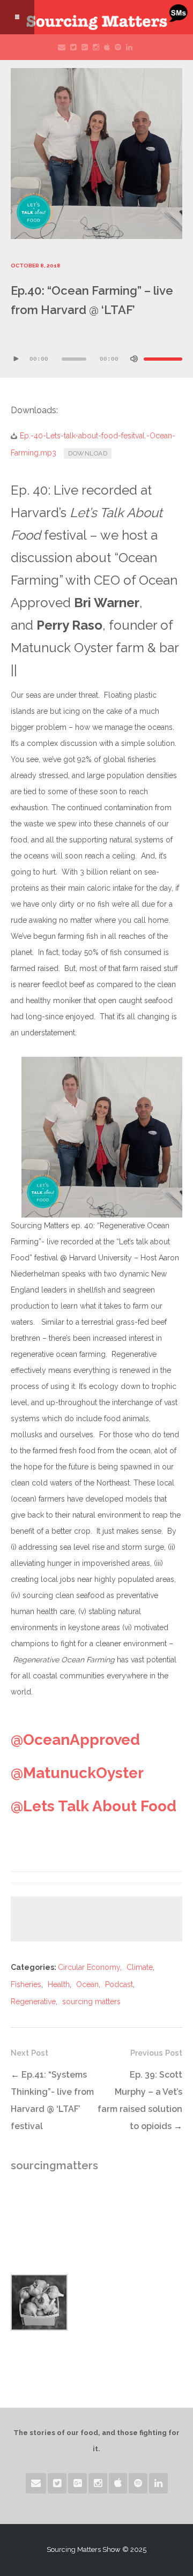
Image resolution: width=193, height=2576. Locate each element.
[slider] (163, 359)
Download (88, 453)
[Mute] (134, 359)
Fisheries (26, 1984)
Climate (140, 1967)
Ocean (87, 1984)
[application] (96, 351)
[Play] (16, 359)
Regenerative (33, 2002)
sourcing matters (91, 2002)
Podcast (119, 1984)
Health (59, 1984)
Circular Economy (89, 1967)
